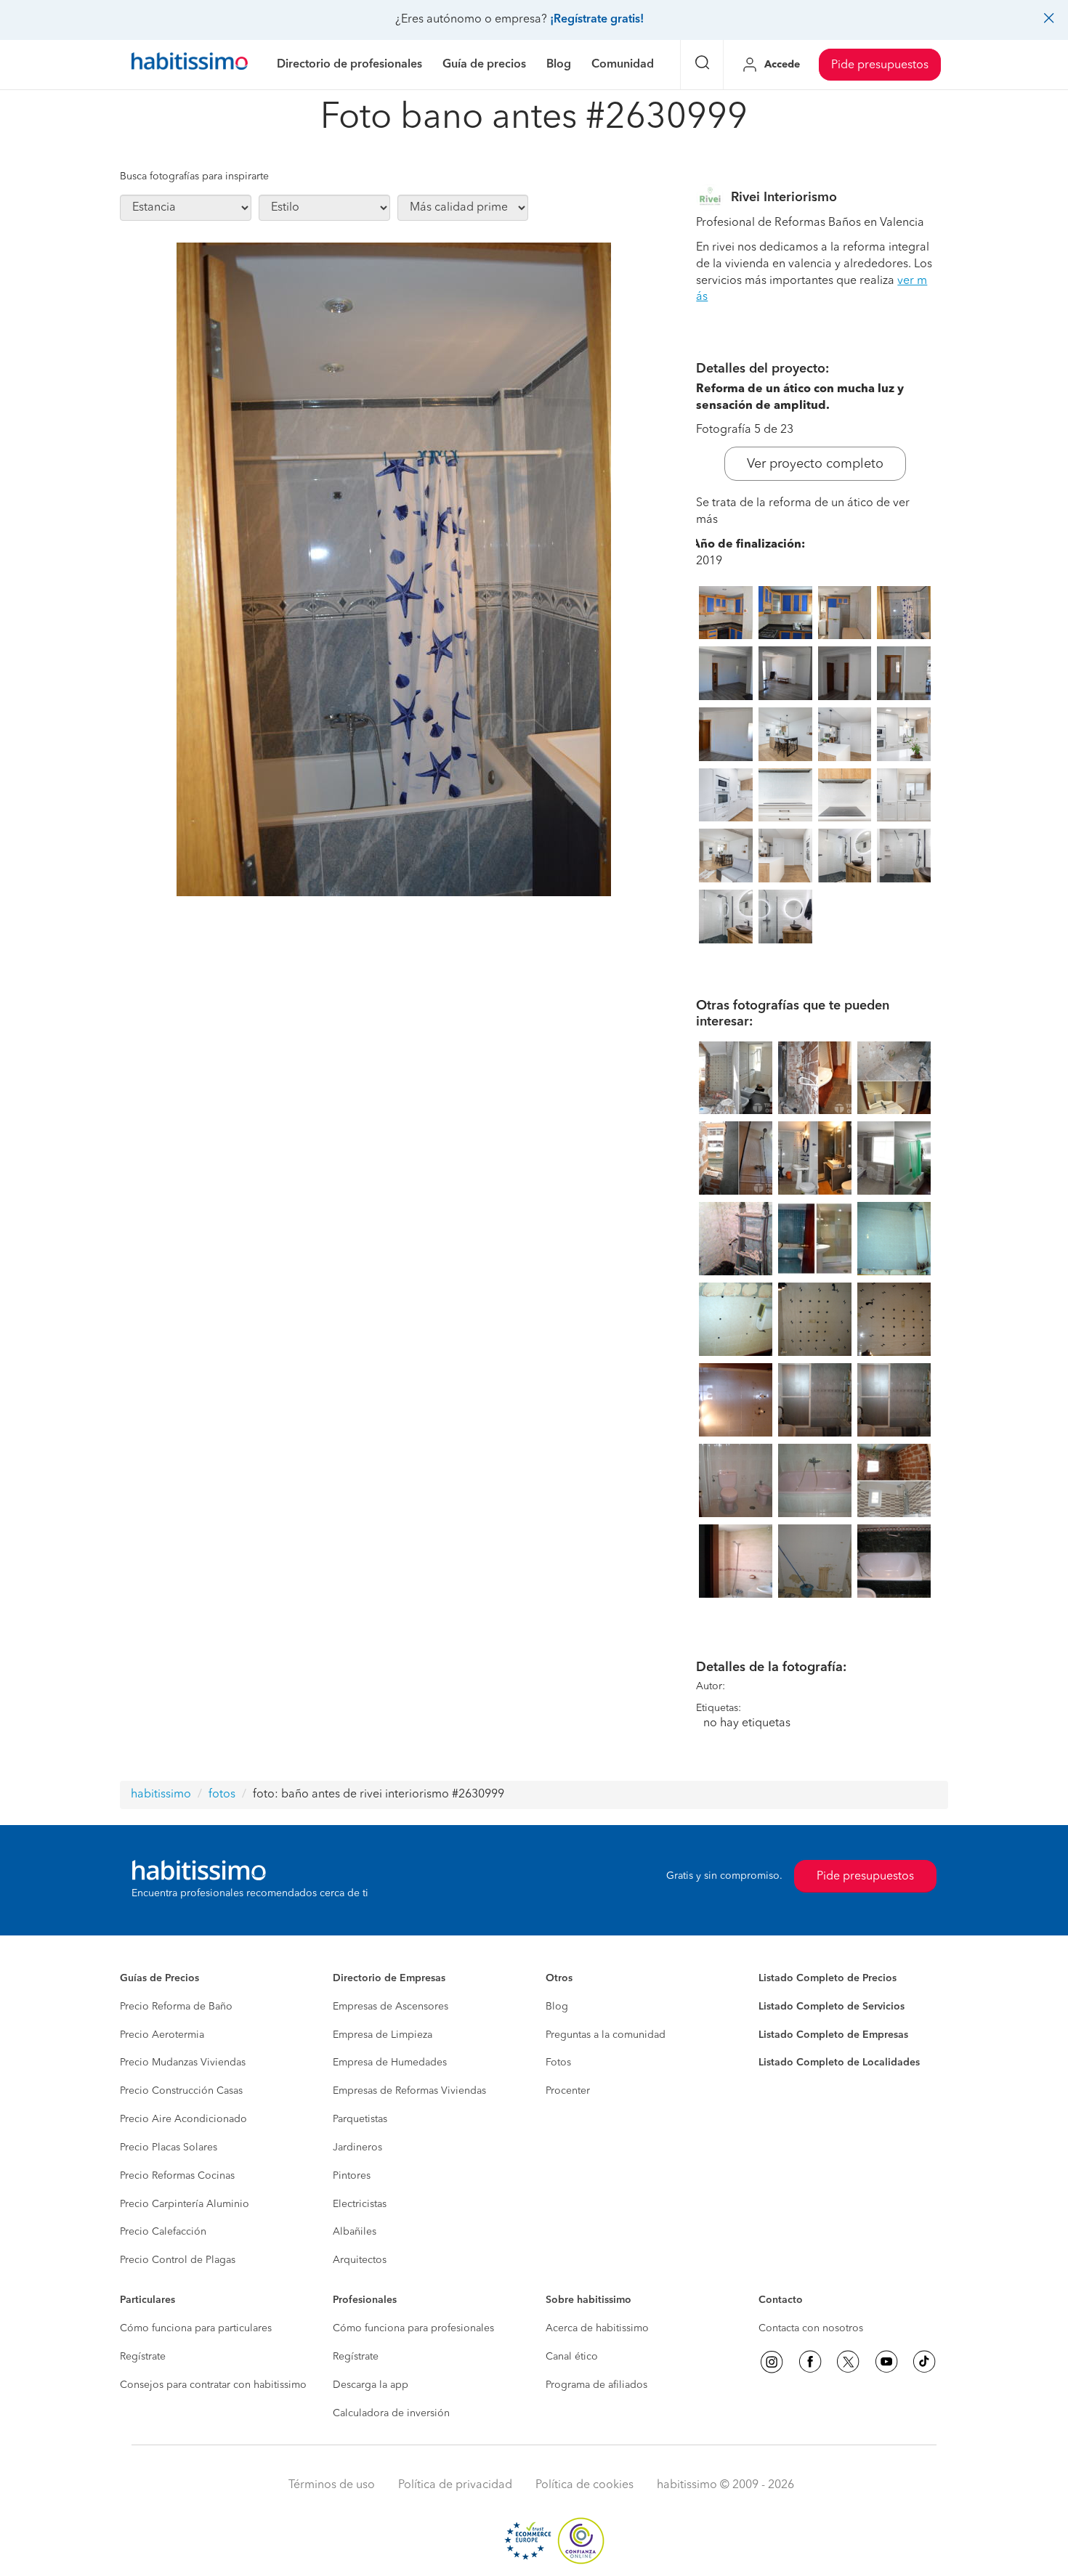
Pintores (352, 2176)
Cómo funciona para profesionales (413, 2328)
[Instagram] (772, 2362)
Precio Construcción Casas (181, 2091)
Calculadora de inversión (391, 2413)
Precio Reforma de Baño (176, 2007)
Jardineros (357, 2148)
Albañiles (355, 2232)
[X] (848, 2362)
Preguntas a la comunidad (606, 2035)
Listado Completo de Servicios (832, 2007)
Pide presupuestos (880, 65)
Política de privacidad (455, 2485)
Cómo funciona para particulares (196, 2328)
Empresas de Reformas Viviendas (409, 2091)
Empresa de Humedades (390, 2063)
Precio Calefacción (163, 2232)
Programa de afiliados (596, 2385)
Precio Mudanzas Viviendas (183, 2063)
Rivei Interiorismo (784, 198)
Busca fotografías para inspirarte (194, 176)
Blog (557, 2007)
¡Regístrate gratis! (597, 20)
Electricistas (360, 2204)
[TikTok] (924, 2362)
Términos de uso (332, 2485)
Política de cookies (584, 2485)
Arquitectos (360, 2260)
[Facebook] (810, 2362)
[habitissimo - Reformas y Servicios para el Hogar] (190, 65)
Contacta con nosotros (811, 2328)
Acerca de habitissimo (597, 2328)
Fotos (558, 2063)
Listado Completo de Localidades (839, 2063)
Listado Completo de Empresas (833, 2035)
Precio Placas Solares (169, 2148)
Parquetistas (360, 2119)
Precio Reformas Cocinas (177, 2176)
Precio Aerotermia (162, 2035)
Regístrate (143, 2357)
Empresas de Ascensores (391, 2007)
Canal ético (572, 2357)
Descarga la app (371, 2385)
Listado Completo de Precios (828, 1978)
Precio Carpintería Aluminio (185, 2204)
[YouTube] (886, 2362)
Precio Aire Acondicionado (183, 2119)
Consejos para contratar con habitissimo (213, 2385)
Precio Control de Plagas (178, 2260)
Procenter (568, 2091)
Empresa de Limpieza (383, 2035)
